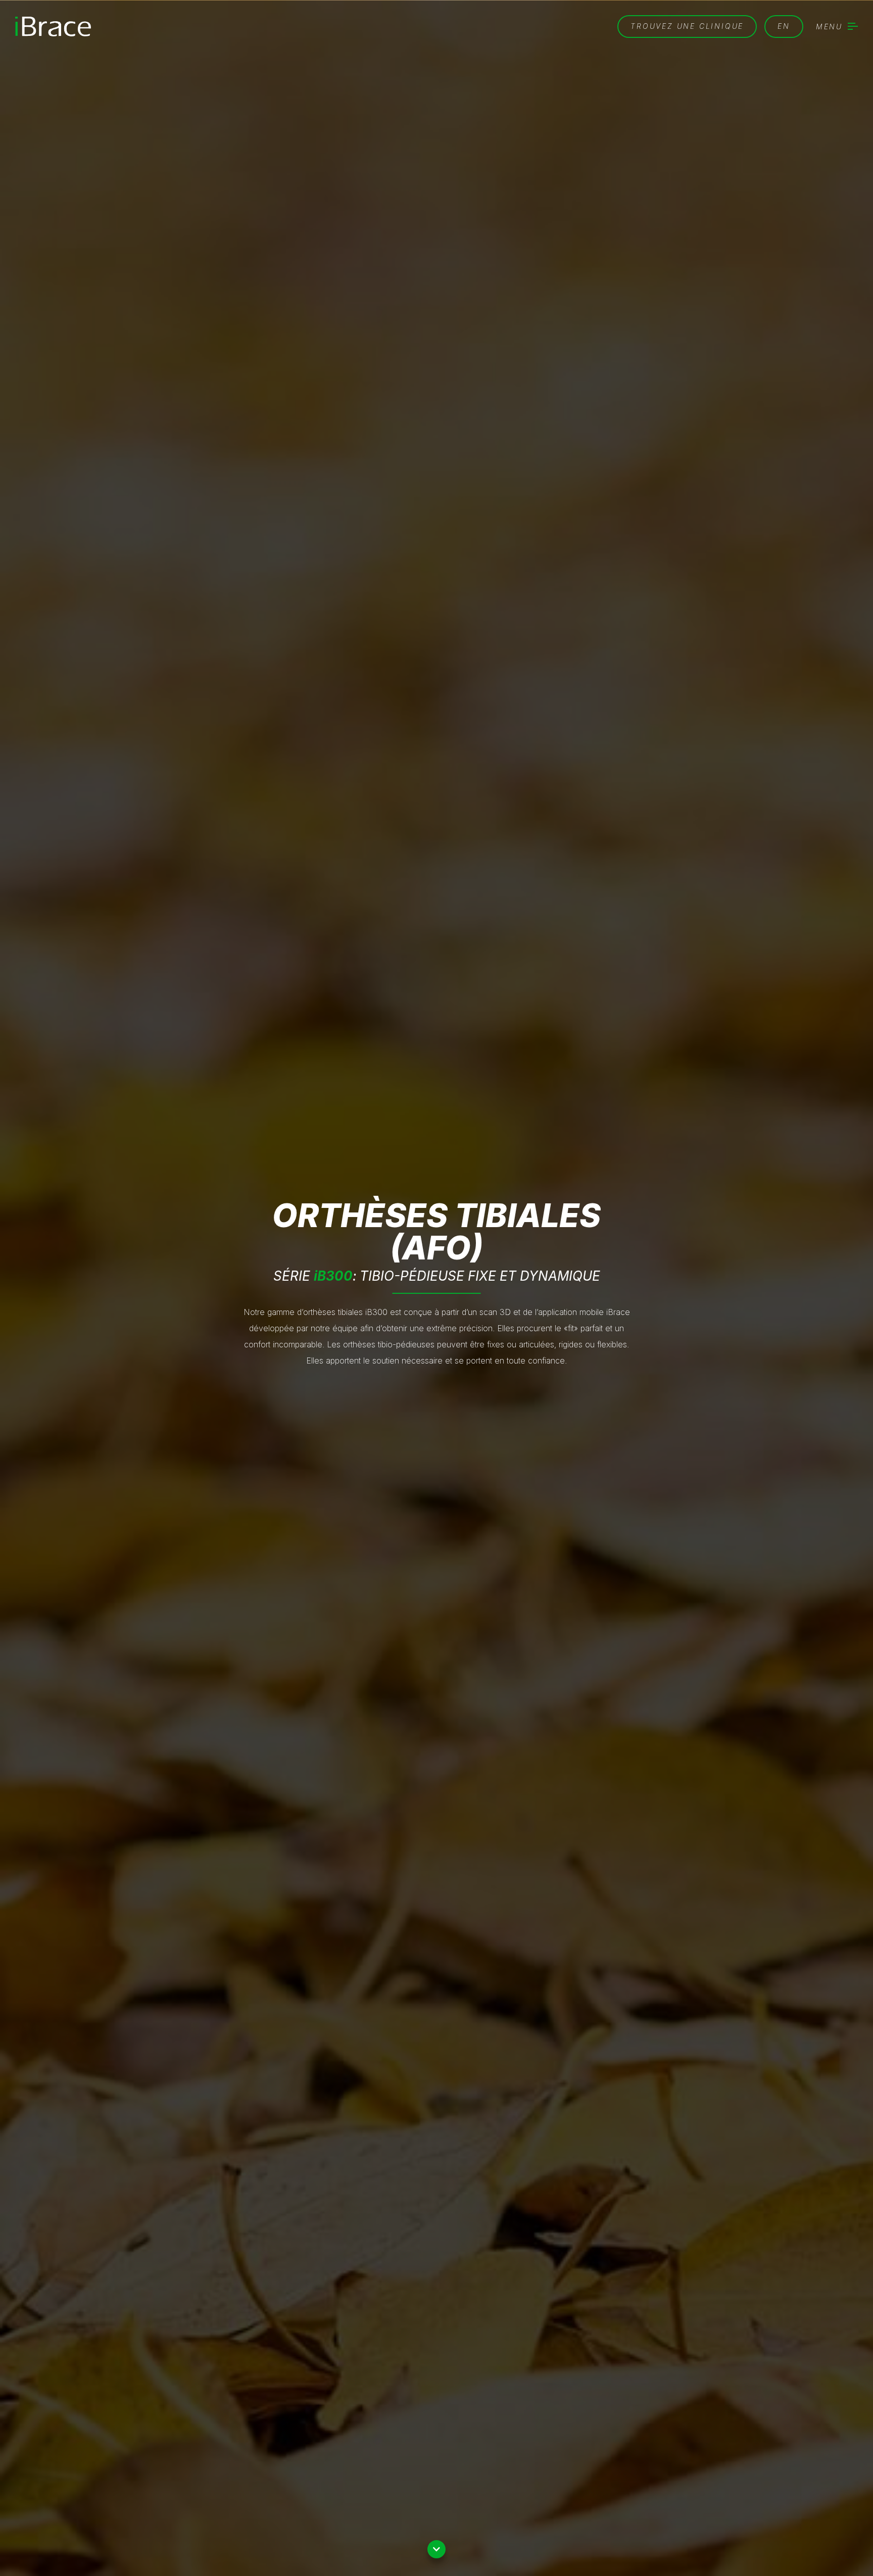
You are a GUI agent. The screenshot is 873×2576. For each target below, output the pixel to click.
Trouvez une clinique (687, 26)
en (784, 26)
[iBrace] (53, 27)
